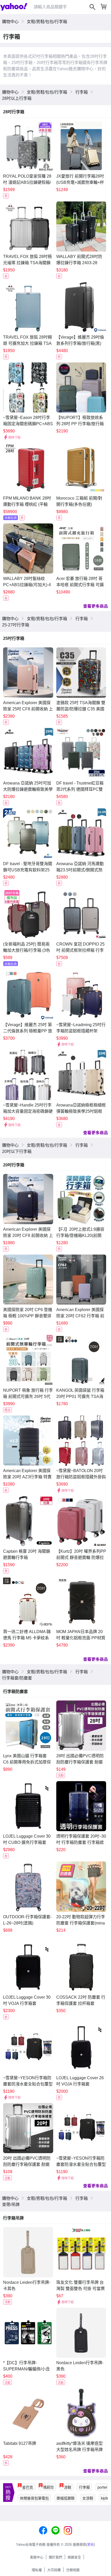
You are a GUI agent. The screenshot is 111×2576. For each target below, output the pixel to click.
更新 (91, 2544)
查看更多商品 (96, 606)
